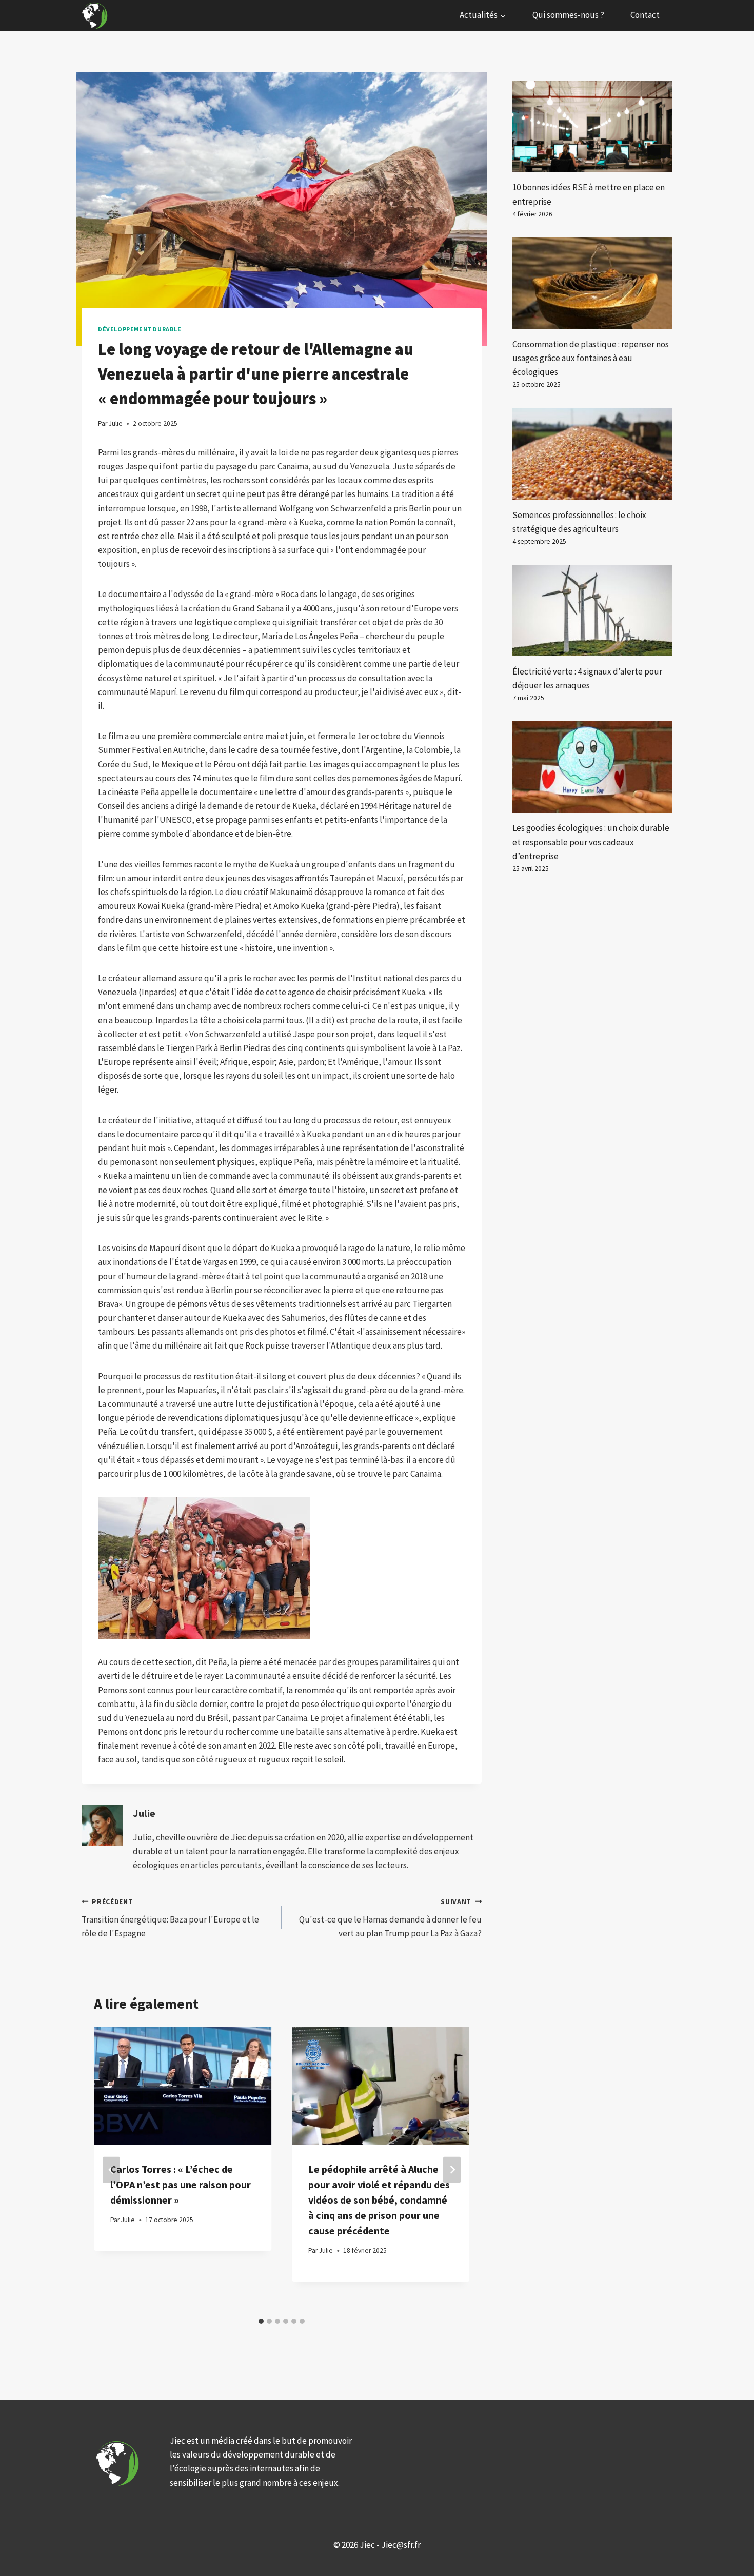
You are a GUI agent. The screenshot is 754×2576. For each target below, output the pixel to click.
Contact (645, 15)
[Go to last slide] (111, 2169)
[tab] (261, 2321)
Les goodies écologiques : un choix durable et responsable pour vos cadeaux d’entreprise (591, 842)
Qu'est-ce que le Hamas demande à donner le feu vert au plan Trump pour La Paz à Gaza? (390, 1918)
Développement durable (140, 329)
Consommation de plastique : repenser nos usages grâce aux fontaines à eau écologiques (591, 358)
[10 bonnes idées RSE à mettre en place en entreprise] (592, 126)
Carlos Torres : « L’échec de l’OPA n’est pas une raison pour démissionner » (181, 2184)
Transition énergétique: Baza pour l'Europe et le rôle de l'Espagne (170, 1918)
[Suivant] (452, 2169)
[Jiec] (96, 15)
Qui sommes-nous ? (568, 15)
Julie (144, 1813)
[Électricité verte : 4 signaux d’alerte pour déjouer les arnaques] (592, 610)
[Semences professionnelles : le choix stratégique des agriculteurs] (592, 453)
